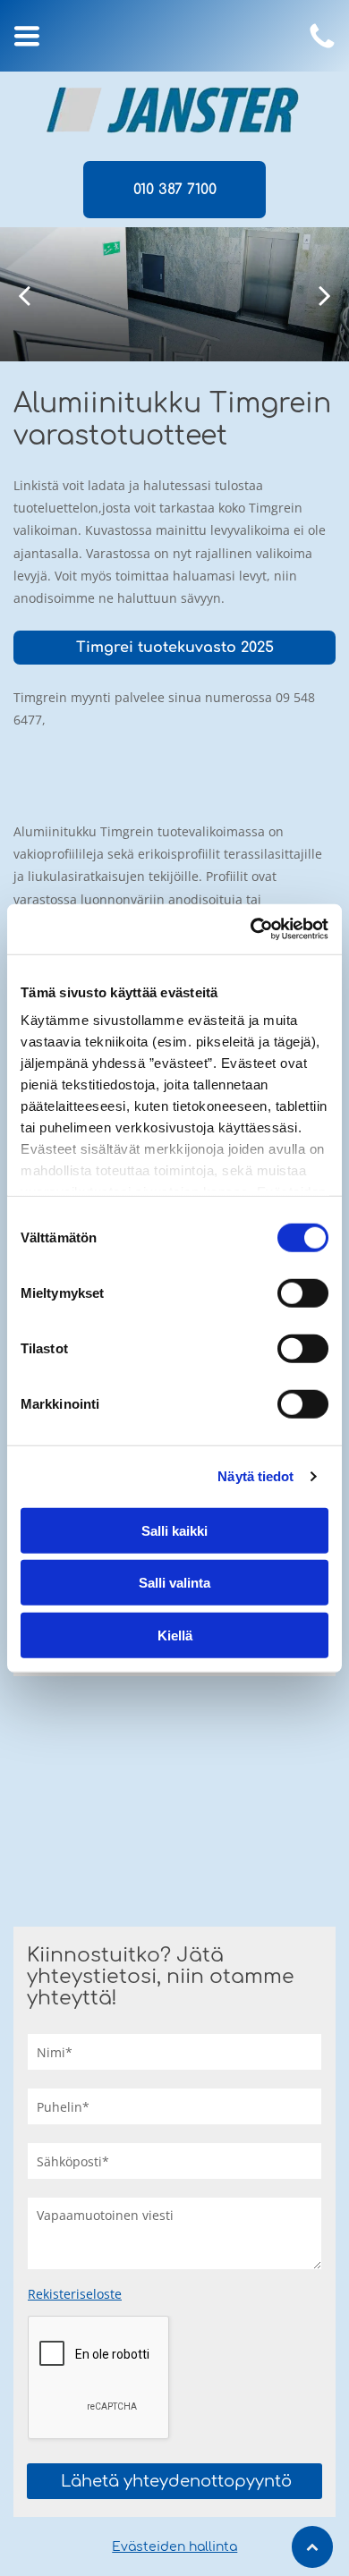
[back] (24, 295)
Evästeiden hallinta (174, 2547)
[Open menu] (27, 36)
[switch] (303, 1292)
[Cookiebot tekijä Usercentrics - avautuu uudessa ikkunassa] (251, 929)
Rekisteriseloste (75, 2294)
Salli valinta (174, 1583)
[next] (325, 295)
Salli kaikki (174, 1530)
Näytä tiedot (255, 1476)
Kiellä (175, 1635)
